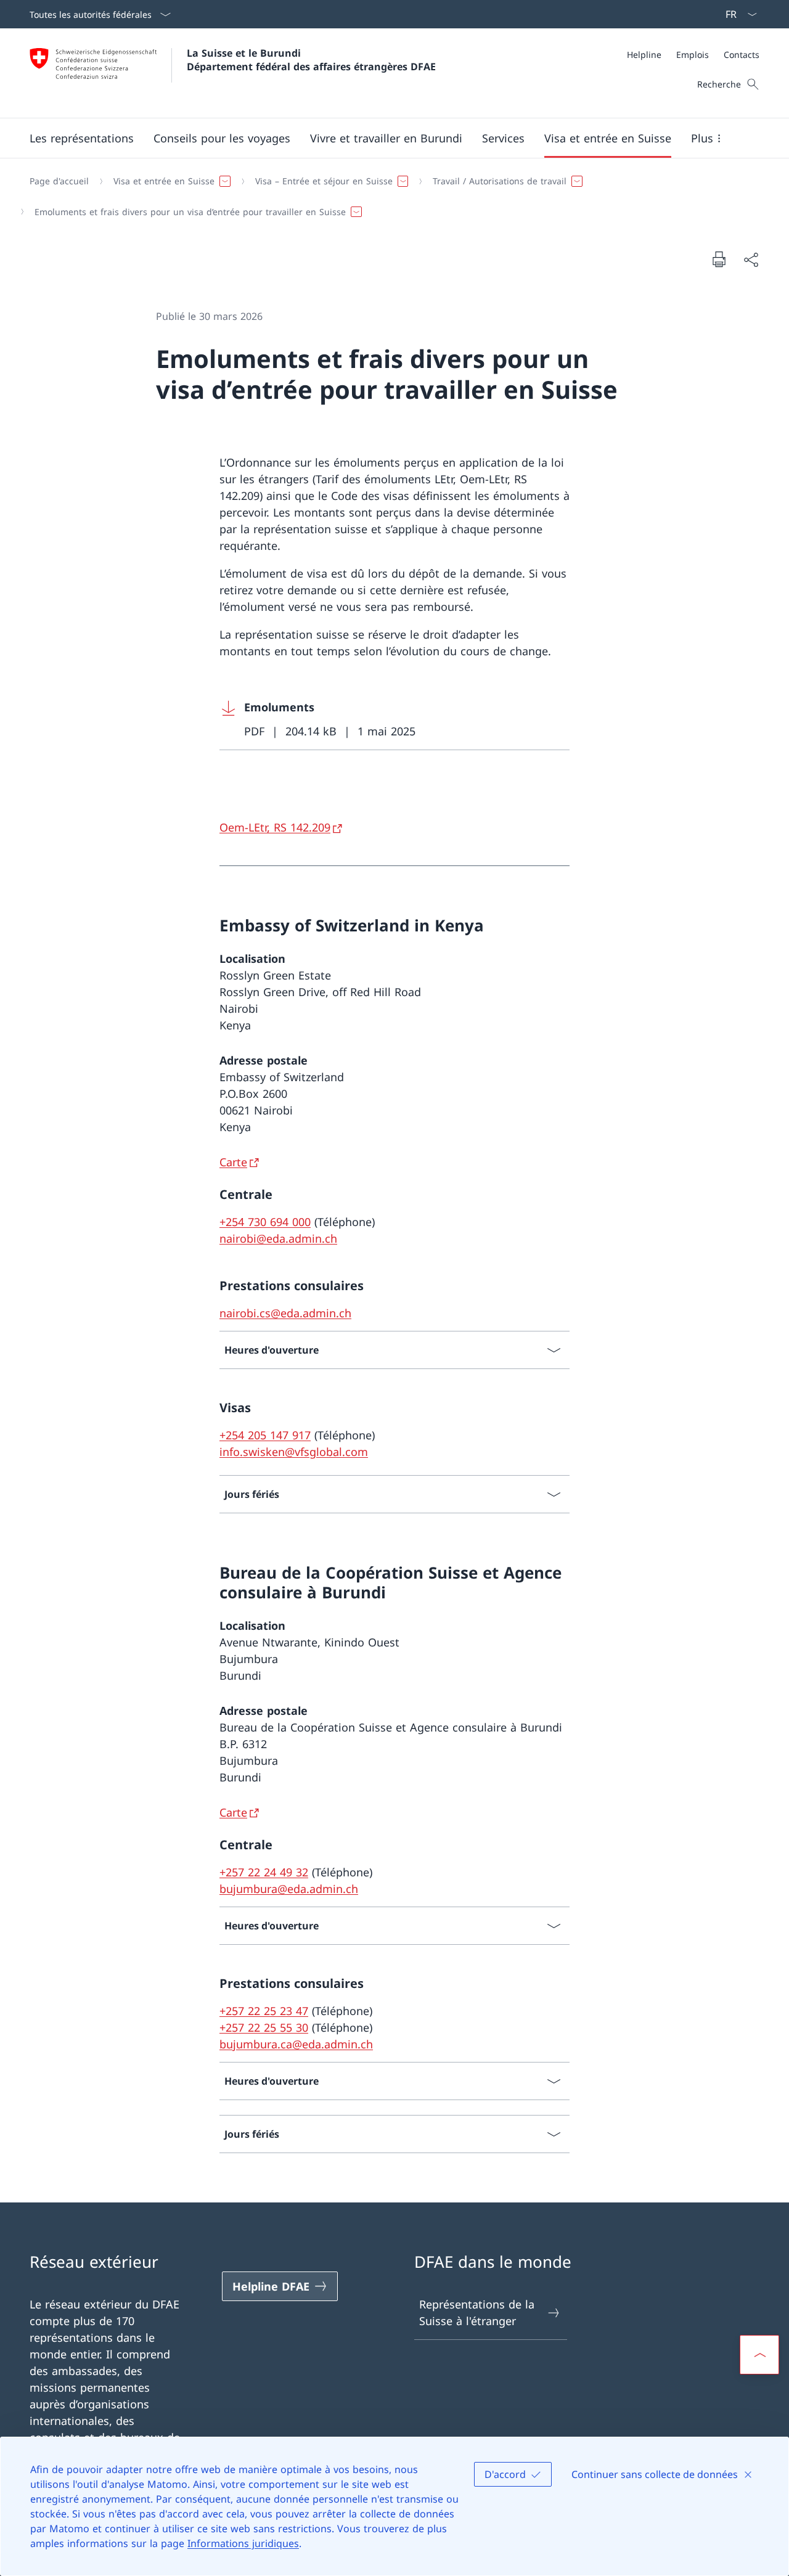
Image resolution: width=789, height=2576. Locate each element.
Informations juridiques (243, 2543)
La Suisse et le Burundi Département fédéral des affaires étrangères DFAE (311, 60)
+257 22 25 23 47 (264, 2011)
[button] (82, 138)
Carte (233, 1162)
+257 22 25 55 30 (264, 2027)
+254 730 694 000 (265, 1222)
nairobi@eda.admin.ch (278, 1238)
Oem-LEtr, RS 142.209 (275, 827)
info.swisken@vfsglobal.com (294, 1452)
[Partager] (751, 259)
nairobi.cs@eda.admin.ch (285, 1313)
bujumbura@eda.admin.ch (289, 1889)
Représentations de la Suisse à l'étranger (477, 2312)
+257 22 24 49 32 (264, 1872)
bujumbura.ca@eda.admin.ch (296, 2044)
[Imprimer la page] (719, 259)
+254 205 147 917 (265, 1435)
